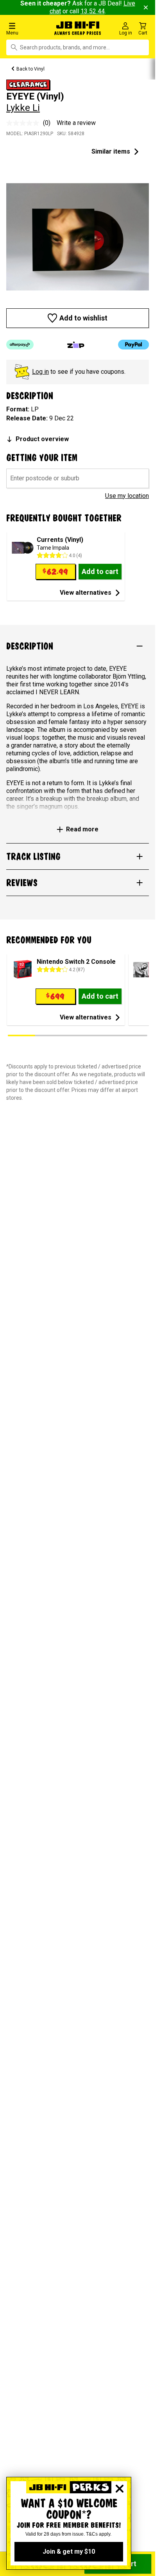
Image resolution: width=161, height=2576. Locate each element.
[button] (27, 28)
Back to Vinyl (30, 69)
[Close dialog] (120, 2489)
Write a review (76, 123)
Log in (40, 372)
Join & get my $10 (69, 2552)
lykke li (23, 108)
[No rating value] (25, 123)
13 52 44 (93, 11)
